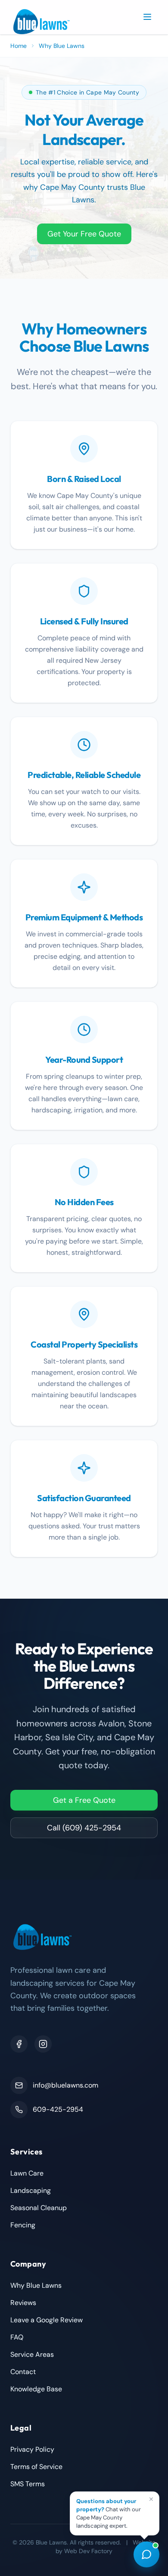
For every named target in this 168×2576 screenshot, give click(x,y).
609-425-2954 (58, 2109)
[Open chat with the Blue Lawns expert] (146, 2554)
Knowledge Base (36, 2389)
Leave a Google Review (47, 2320)
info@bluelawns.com (65, 2085)
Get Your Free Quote (84, 234)
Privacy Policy (32, 2449)
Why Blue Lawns (36, 2285)
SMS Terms (28, 2484)
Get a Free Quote (84, 1800)
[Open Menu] (147, 17)
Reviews (23, 2303)
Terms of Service (36, 2467)
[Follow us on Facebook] (19, 2044)
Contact (23, 2372)
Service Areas (32, 2354)
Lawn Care (27, 2173)
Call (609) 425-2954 (84, 1828)
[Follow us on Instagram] (43, 2044)
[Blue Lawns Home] (42, 22)
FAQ (17, 2337)
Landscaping (31, 2190)
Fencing (23, 2225)
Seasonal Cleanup (39, 2208)
